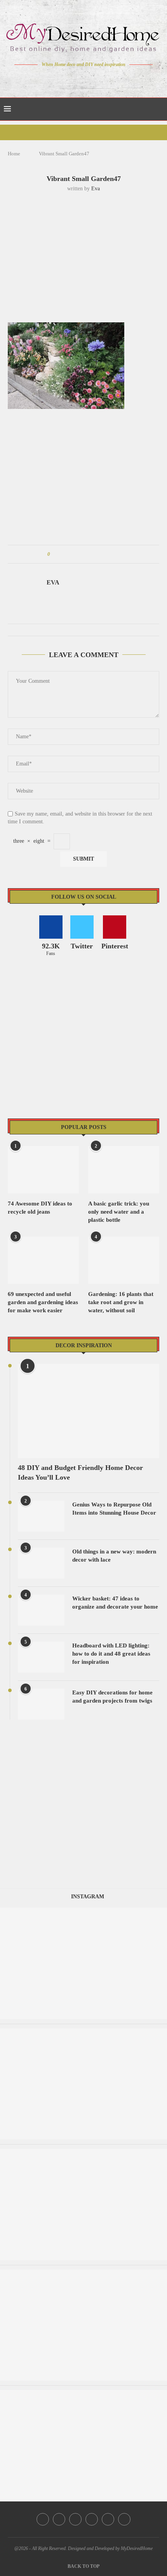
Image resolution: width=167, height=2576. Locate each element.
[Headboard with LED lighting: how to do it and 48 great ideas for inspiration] (41, 1657)
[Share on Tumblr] (85, 554)
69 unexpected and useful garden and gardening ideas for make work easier (43, 1302)
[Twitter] (67, 79)
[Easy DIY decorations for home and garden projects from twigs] (41, 1704)
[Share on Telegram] (100, 554)
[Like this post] (54, 554)
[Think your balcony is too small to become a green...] (83, 2032)
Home (14, 154)
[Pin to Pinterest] (78, 554)
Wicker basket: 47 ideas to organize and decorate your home (115, 1603)
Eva (96, 189)
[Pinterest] (89, 79)
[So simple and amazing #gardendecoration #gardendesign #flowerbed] (83, 2152)
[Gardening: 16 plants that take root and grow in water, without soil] (124, 1260)
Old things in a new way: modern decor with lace (114, 1556)
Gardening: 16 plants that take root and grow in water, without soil (121, 1302)
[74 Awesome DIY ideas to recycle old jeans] (43, 1170)
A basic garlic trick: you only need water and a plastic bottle (119, 1212)
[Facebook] (57, 79)
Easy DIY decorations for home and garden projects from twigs (112, 1697)
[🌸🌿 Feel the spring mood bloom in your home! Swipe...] (83, 1911)
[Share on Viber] (107, 554)
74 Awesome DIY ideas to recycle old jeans (40, 1208)
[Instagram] (78, 79)
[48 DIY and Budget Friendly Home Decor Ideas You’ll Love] (89, 1411)
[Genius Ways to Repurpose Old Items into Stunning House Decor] (41, 1516)
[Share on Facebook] (63, 554)
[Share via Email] (115, 554)
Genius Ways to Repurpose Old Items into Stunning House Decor (114, 1509)
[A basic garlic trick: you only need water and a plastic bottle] (124, 1170)
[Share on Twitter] (70, 554)
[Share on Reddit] (93, 554)
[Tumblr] (100, 79)
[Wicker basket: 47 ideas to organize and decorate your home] (41, 1610)
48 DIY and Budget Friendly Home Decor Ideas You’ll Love (80, 1472)
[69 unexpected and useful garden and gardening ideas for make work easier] (43, 1260)
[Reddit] (111, 79)
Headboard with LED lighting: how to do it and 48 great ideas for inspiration (111, 1654)
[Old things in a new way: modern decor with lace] (41, 1563)
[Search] (159, 109)
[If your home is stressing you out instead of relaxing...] (83, 2394)
